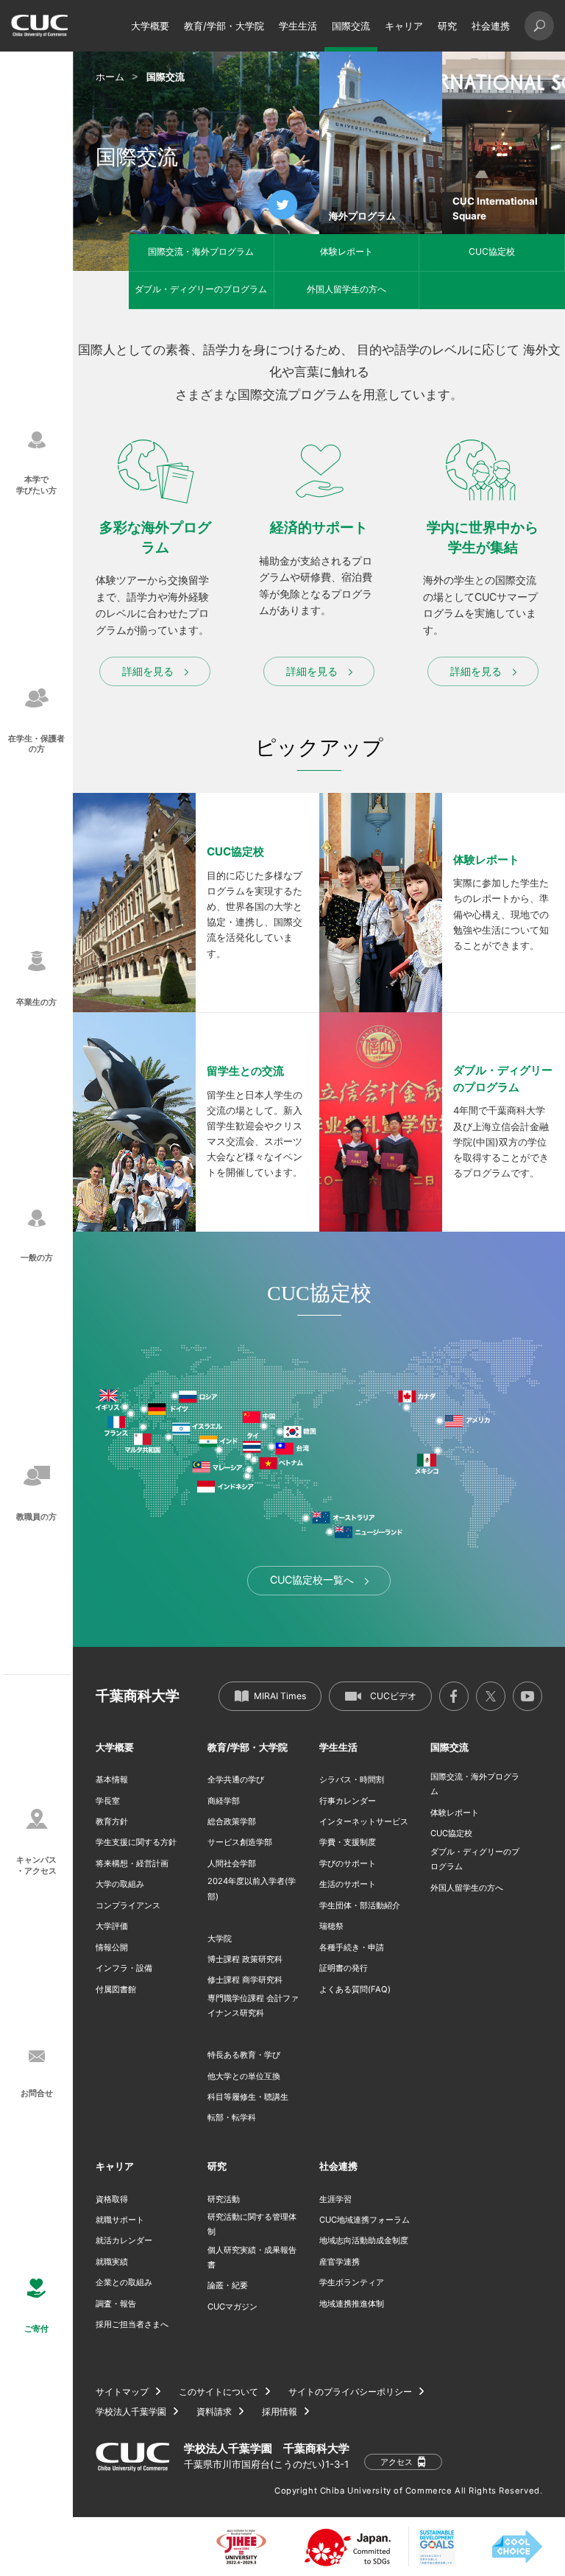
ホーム (110, 77)
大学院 (220, 1938)
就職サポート (120, 2220)
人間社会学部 (232, 1863)
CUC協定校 (492, 251)
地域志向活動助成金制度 (364, 2240)
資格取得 (112, 2199)
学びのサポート (348, 1863)
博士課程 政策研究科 (245, 1959)
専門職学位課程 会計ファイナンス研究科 (253, 2005)
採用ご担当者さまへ (132, 2324)
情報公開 (112, 1947)
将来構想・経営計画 (132, 1863)
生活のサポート (348, 1884)
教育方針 (112, 1821)
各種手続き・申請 (352, 1947)
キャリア (404, 26)
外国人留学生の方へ (347, 289)
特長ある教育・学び (244, 2055)
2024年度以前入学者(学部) (252, 1888)
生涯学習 (335, 2199)
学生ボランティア (352, 2282)
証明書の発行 (344, 1968)
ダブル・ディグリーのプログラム (201, 289)
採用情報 (280, 2412)
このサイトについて (218, 2392)
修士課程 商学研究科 (245, 1980)
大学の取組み (120, 1884)
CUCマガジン (232, 2307)
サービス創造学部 (240, 1842)
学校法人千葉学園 (131, 2412)
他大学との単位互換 (244, 2076)
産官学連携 (340, 2262)
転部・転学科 (232, 2117)
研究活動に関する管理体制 (252, 2224)
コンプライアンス (128, 1905)
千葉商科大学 (138, 1696)
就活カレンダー (124, 2240)
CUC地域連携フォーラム (365, 2220)
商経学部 (224, 1801)
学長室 (108, 1801)
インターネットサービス (364, 1821)
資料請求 (214, 2412)
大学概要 (150, 26)
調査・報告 (116, 2304)
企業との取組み (124, 2282)
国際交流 (351, 26)
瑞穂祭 (331, 1926)
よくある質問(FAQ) (355, 1989)
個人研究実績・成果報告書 (252, 2257)
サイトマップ (122, 2392)
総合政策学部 (232, 1821)
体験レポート (347, 251)
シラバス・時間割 (352, 1779)
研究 (447, 26)
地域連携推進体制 (352, 2304)
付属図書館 (116, 1989)
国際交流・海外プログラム (201, 251)
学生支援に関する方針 (136, 1842)
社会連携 (491, 26)
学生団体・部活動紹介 (360, 1905)
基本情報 (112, 1779)
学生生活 (298, 26)
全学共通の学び (236, 1779)
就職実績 (112, 2262)
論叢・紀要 (228, 2285)
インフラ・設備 (124, 1968)
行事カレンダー (348, 1801)
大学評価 (112, 1926)
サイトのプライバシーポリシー (350, 2392)
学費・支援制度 (348, 1842)
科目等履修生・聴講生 (248, 2097)
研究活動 (224, 2199)
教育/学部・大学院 (224, 26)
